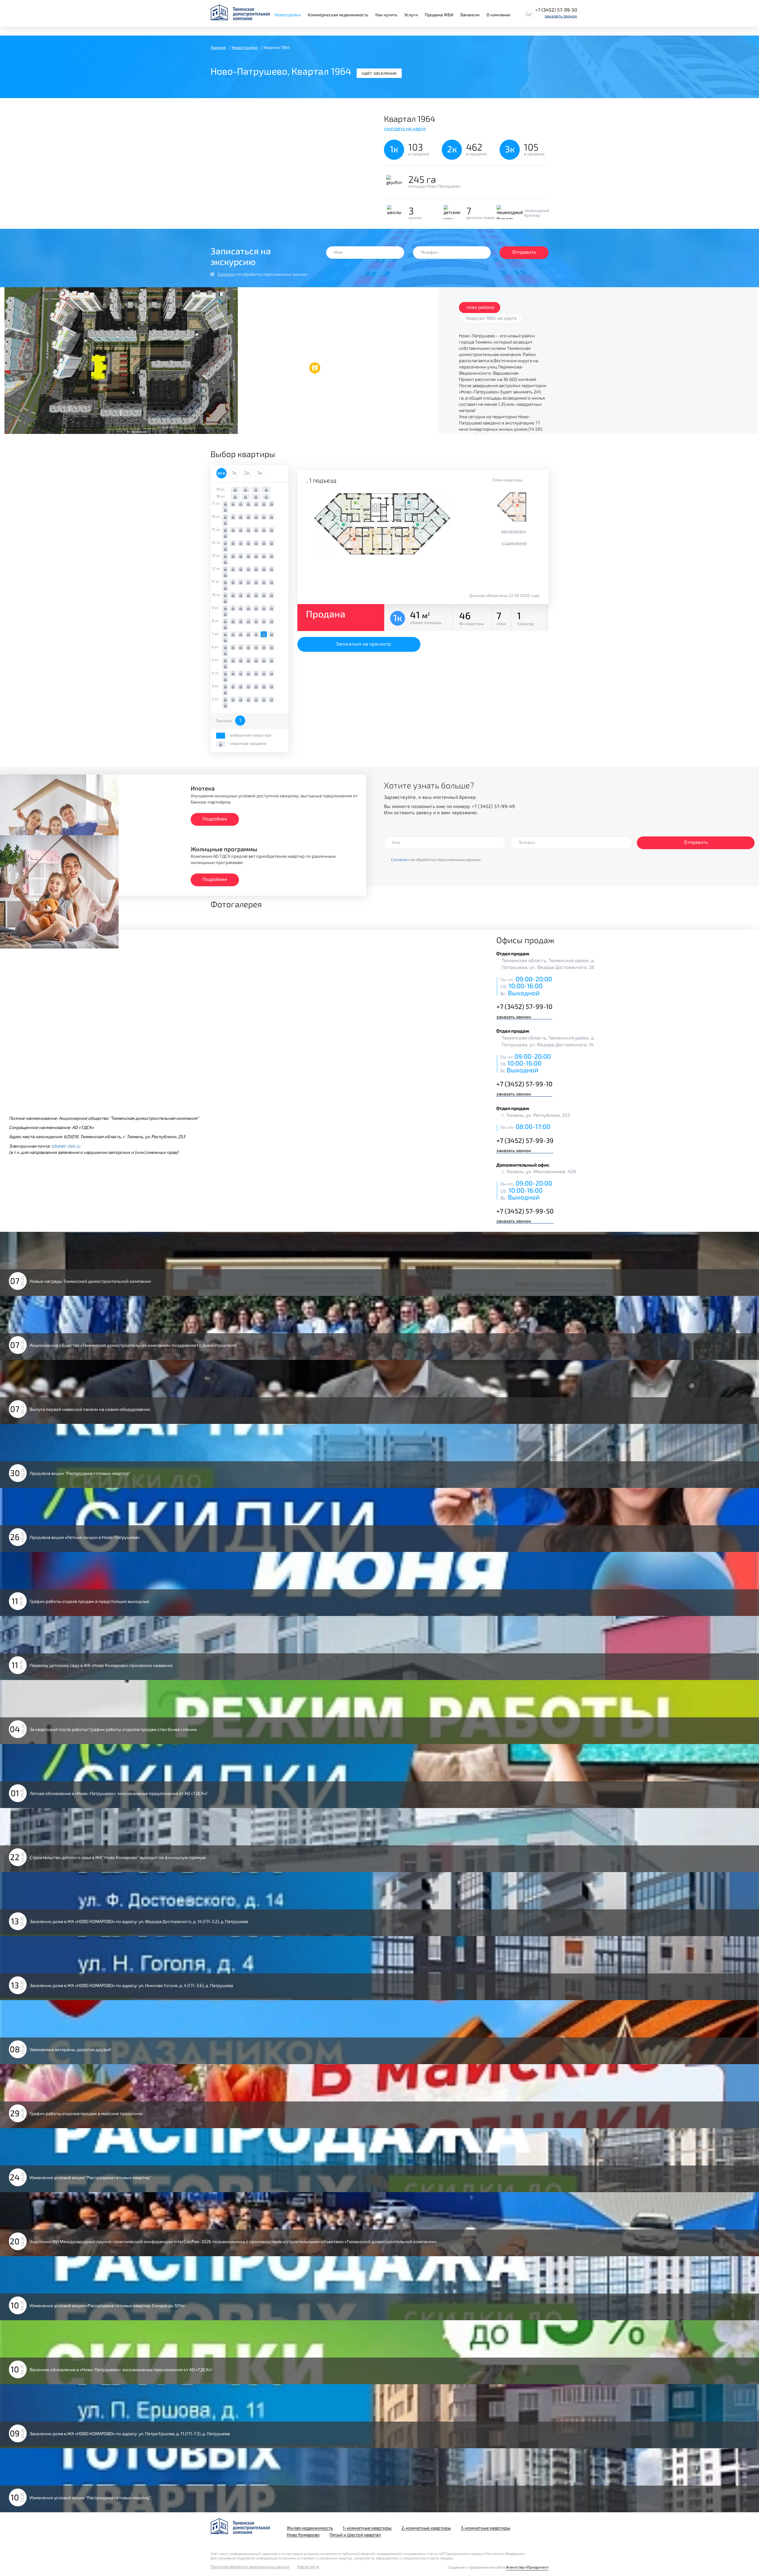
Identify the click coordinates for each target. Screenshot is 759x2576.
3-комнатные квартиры (485, 2528)
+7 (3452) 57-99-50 (556, 10)
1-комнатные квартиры (367, 2528)
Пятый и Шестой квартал (355, 2535)
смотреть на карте (405, 128)
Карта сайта (308, 2567)
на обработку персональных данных (262, 274)
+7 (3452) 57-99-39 (525, 1140)
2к (247, 473)
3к (260, 473)
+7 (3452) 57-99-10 (524, 1006)
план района (480, 307)
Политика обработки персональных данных (250, 2567)
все (221, 473)
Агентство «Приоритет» (527, 2567)
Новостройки (288, 15)
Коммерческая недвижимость (338, 15)
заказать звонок (561, 16)
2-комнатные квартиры (426, 2528)
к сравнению (514, 543)
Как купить (386, 15)
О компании (498, 15)
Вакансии (470, 15)
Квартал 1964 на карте (491, 318)
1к (234, 473)
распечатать (514, 531)
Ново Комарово (303, 2535)
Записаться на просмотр (363, 644)
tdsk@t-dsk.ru (66, 1146)
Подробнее (215, 819)
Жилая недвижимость (310, 2528)
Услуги (411, 15)
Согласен (227, 274)
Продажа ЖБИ (439, 15)
